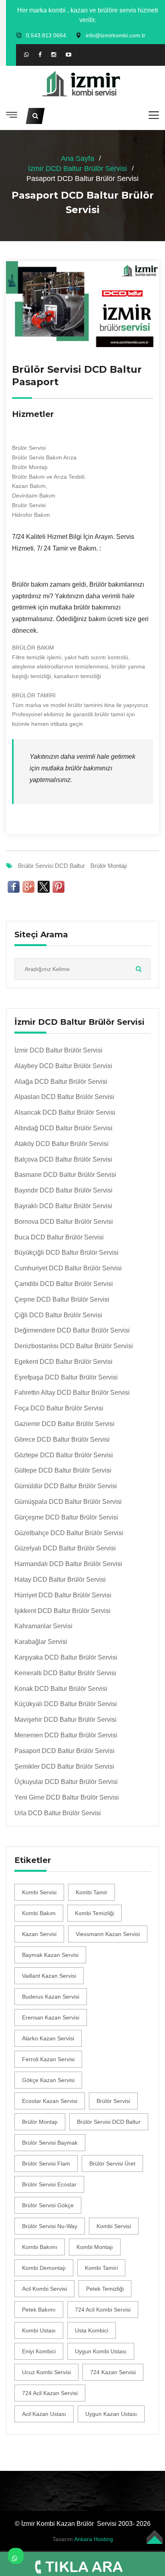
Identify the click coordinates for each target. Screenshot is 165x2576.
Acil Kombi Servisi (44, 2289)
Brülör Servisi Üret (112, 2164)
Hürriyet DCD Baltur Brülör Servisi (63, 1595)
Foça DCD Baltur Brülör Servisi (59, 1408)
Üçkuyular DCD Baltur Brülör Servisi (66, 1782)
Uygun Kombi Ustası (101, 2351)
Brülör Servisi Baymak (50, 2143)
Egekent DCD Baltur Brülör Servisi (63, 1362)
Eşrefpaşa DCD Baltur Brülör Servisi (66, 1377)
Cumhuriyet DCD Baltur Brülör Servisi (68, 1268)
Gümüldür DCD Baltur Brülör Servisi (66, 1486)
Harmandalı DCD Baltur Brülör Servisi (68, 1564)
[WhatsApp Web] (26, 55)
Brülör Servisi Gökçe (48, 2205)
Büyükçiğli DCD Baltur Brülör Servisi (66, 1252)
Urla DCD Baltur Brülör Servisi (58, 1813)
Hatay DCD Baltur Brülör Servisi (60, 1580)
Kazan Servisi (39, 1934)
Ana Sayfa (77, 158)
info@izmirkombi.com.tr (116, 35)
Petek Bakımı (39, 2310)
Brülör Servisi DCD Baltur (51, 866)
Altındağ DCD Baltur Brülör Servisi (63, 1128)
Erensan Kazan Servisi (51, 2017)
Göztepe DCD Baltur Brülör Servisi (64, 1455)
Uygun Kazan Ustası (111, 2414)
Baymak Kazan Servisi (50, 1955)
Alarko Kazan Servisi (48, 2038)
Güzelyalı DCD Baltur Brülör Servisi (65, 1548)
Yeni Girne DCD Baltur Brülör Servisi (67, 1797)
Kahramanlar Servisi (43, 1626)
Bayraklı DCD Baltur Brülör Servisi (63, 1206)
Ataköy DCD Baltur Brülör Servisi (61, 1144)
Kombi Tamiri (101, 2268)
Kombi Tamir (92, 1892)
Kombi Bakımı (40, 2247)
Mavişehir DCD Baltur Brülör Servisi (65, 1720)
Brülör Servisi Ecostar (49, 2184)
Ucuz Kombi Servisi (46, 2372)
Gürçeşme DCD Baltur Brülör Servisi (66, 1517)
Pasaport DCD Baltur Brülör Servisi (64, 1751)
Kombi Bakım (39, 1913)
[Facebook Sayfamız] (40, 55)
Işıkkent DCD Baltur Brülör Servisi (62, 1611)
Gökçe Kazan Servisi (48, 2080)
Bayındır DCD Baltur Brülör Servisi (63, 1190)
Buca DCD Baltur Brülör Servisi (59, 1237)
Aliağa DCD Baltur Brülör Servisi (61, 1082)
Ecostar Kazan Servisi (50, 2101)
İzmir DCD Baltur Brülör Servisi (77, 169)
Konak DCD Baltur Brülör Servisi (61, 1689)
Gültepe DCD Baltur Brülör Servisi (63, 1470)
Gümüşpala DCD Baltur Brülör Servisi (68, 1502)
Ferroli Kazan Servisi (48, 2059)
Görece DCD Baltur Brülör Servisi (62, 1439)
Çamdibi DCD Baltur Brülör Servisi (64, 1284)
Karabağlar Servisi (41, 1642)
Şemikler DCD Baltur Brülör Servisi (64, 1766)
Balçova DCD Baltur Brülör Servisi (63, 1159)
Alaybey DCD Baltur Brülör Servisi (63, 1066)
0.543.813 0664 (46, 35)
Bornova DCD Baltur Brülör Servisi (64, 1222)
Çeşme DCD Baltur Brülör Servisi (62, 1299)
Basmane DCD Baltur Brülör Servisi (65, 1175)
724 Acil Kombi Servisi (103, 2310)
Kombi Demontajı (44, 2268)
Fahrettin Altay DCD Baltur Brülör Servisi (72, 1393)
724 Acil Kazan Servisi (50, 2393)
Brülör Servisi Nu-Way (50, 2226)
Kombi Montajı (95, 2247)
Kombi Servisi (39, 1892)
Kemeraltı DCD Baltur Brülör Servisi (65, 1673)
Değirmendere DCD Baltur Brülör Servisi (72, 1330)
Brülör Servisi (113, 2101)
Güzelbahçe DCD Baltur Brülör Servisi (69, 1533)
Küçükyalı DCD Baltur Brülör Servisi (66, 1704)
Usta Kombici (92, 2330)
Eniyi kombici (39, 2351)
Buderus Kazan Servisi (51, 1997)
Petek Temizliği (105, 2289)
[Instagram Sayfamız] (54, 55)
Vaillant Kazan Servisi (49, 1976)
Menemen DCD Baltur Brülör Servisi (66, 1735)
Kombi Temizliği (95, 1913)
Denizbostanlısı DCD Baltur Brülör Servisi (74, 1346)
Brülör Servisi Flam (46, 2164)
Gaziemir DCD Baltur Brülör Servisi (64, 1424)
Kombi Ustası (39, 2330)
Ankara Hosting (94, 2539)
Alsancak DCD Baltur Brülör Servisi (65, 1112)
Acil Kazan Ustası (44, 2414)
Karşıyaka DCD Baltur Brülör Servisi (66, 1657)
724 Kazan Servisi (113, 2372)
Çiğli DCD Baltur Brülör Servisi (58, 1315)
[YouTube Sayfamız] (68, 55)
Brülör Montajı (109, 866)
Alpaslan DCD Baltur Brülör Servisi (64, 1097)
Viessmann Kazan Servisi (108, 1934)
